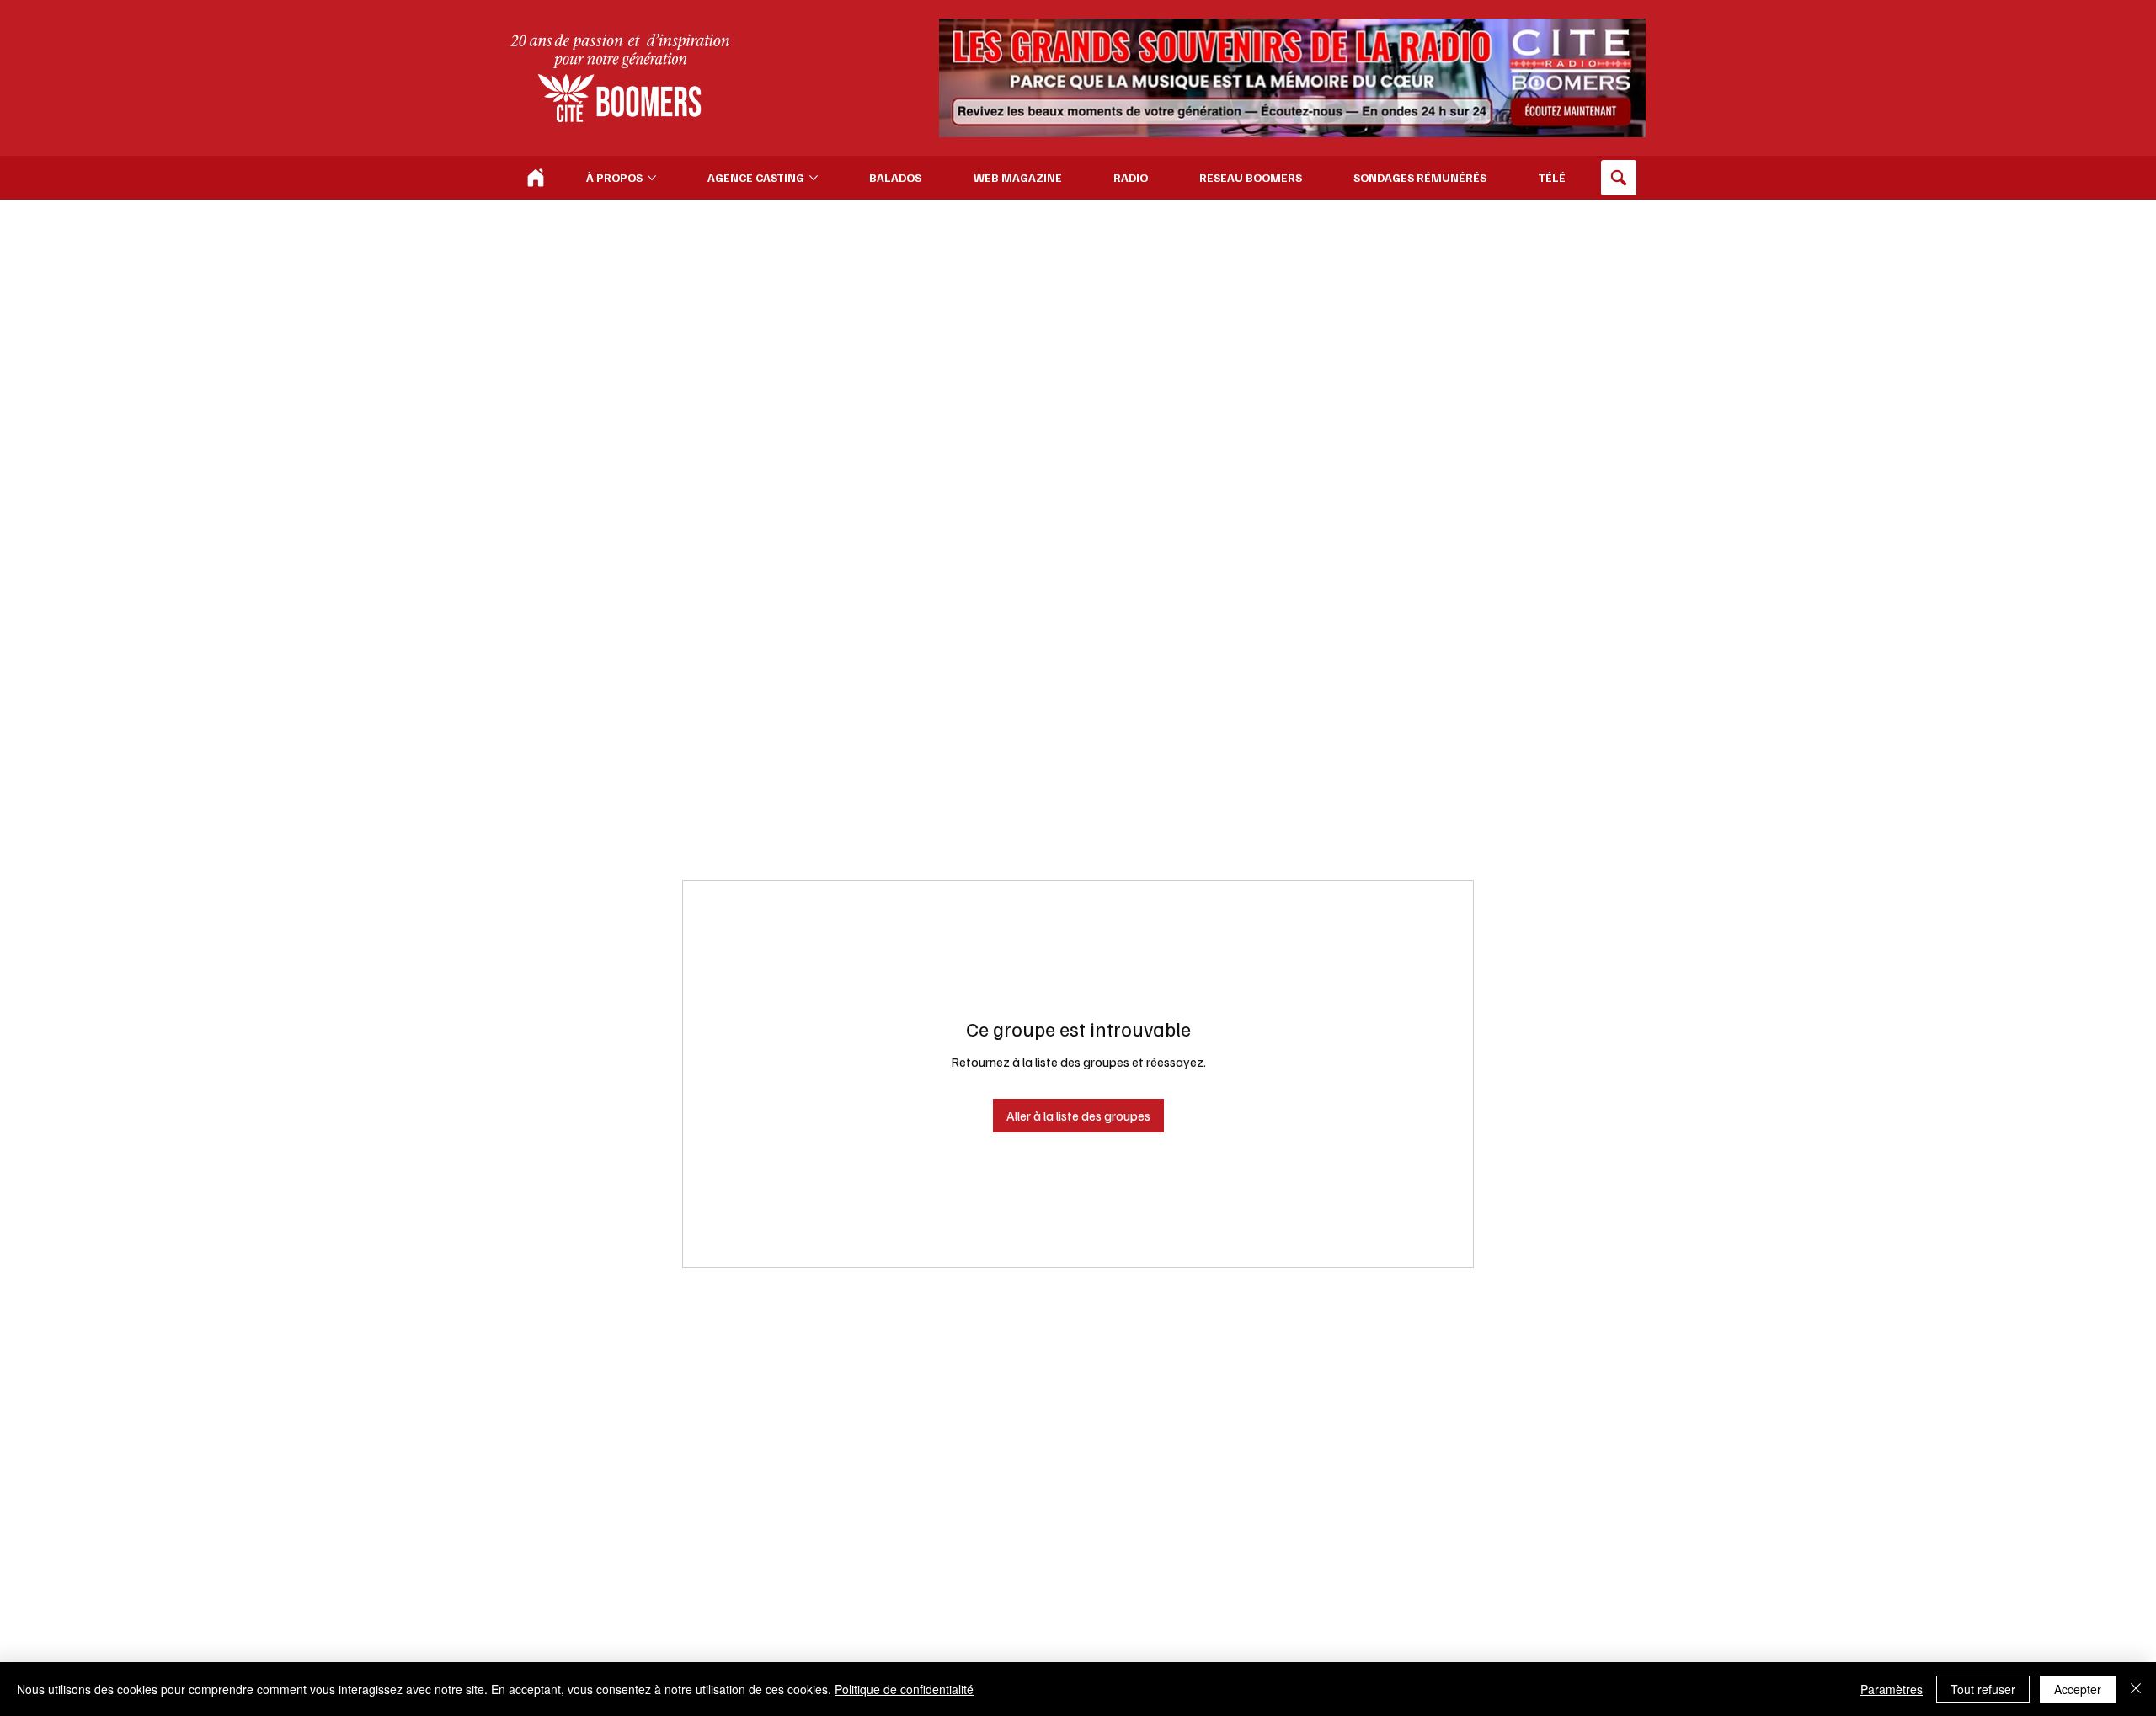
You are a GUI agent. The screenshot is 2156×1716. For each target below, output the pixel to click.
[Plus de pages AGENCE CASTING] (814, 178)
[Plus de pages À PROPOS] (652, 178)
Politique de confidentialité (904, 1689)
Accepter (2078, 1689)
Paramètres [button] (1892, 1689)
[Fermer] (2136, 1689)
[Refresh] (536, 178)
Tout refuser (1983, 1689)
